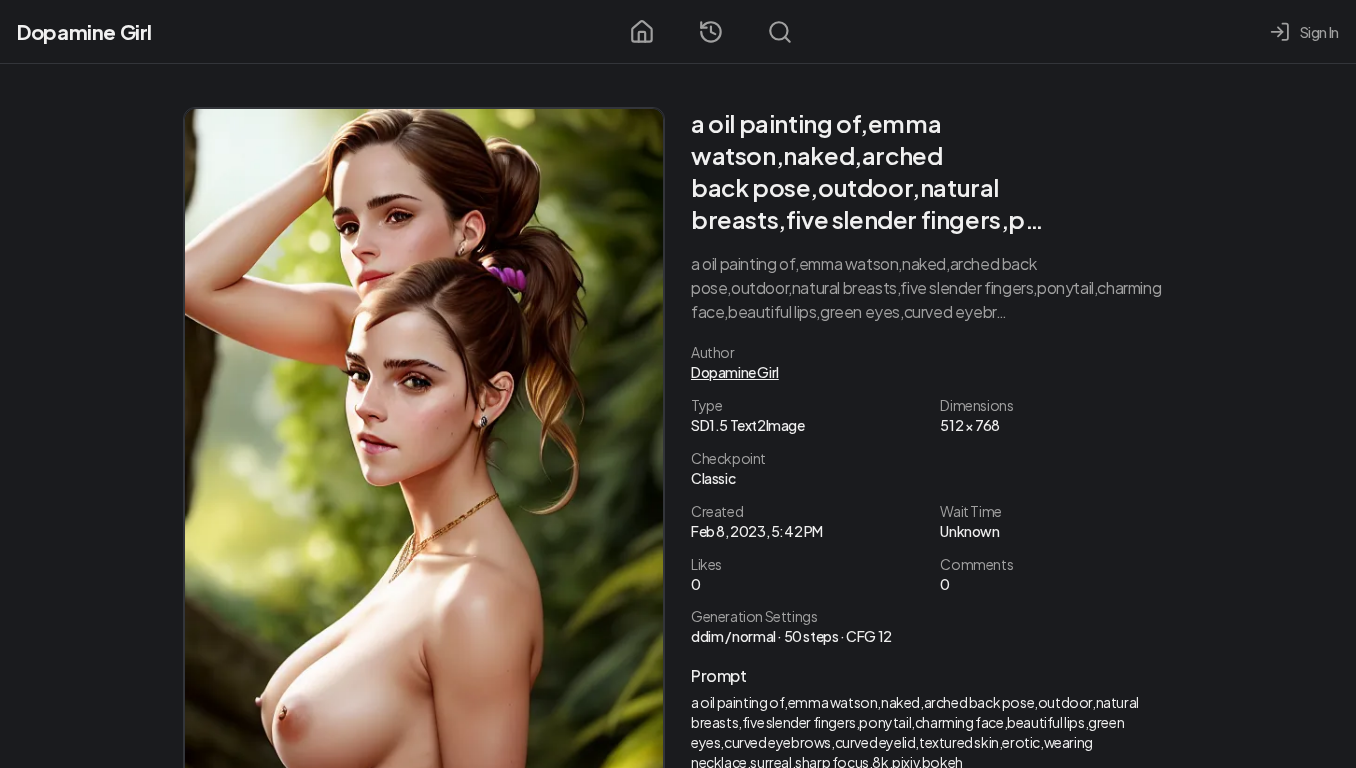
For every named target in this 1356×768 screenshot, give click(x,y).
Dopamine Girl (84, 31)
